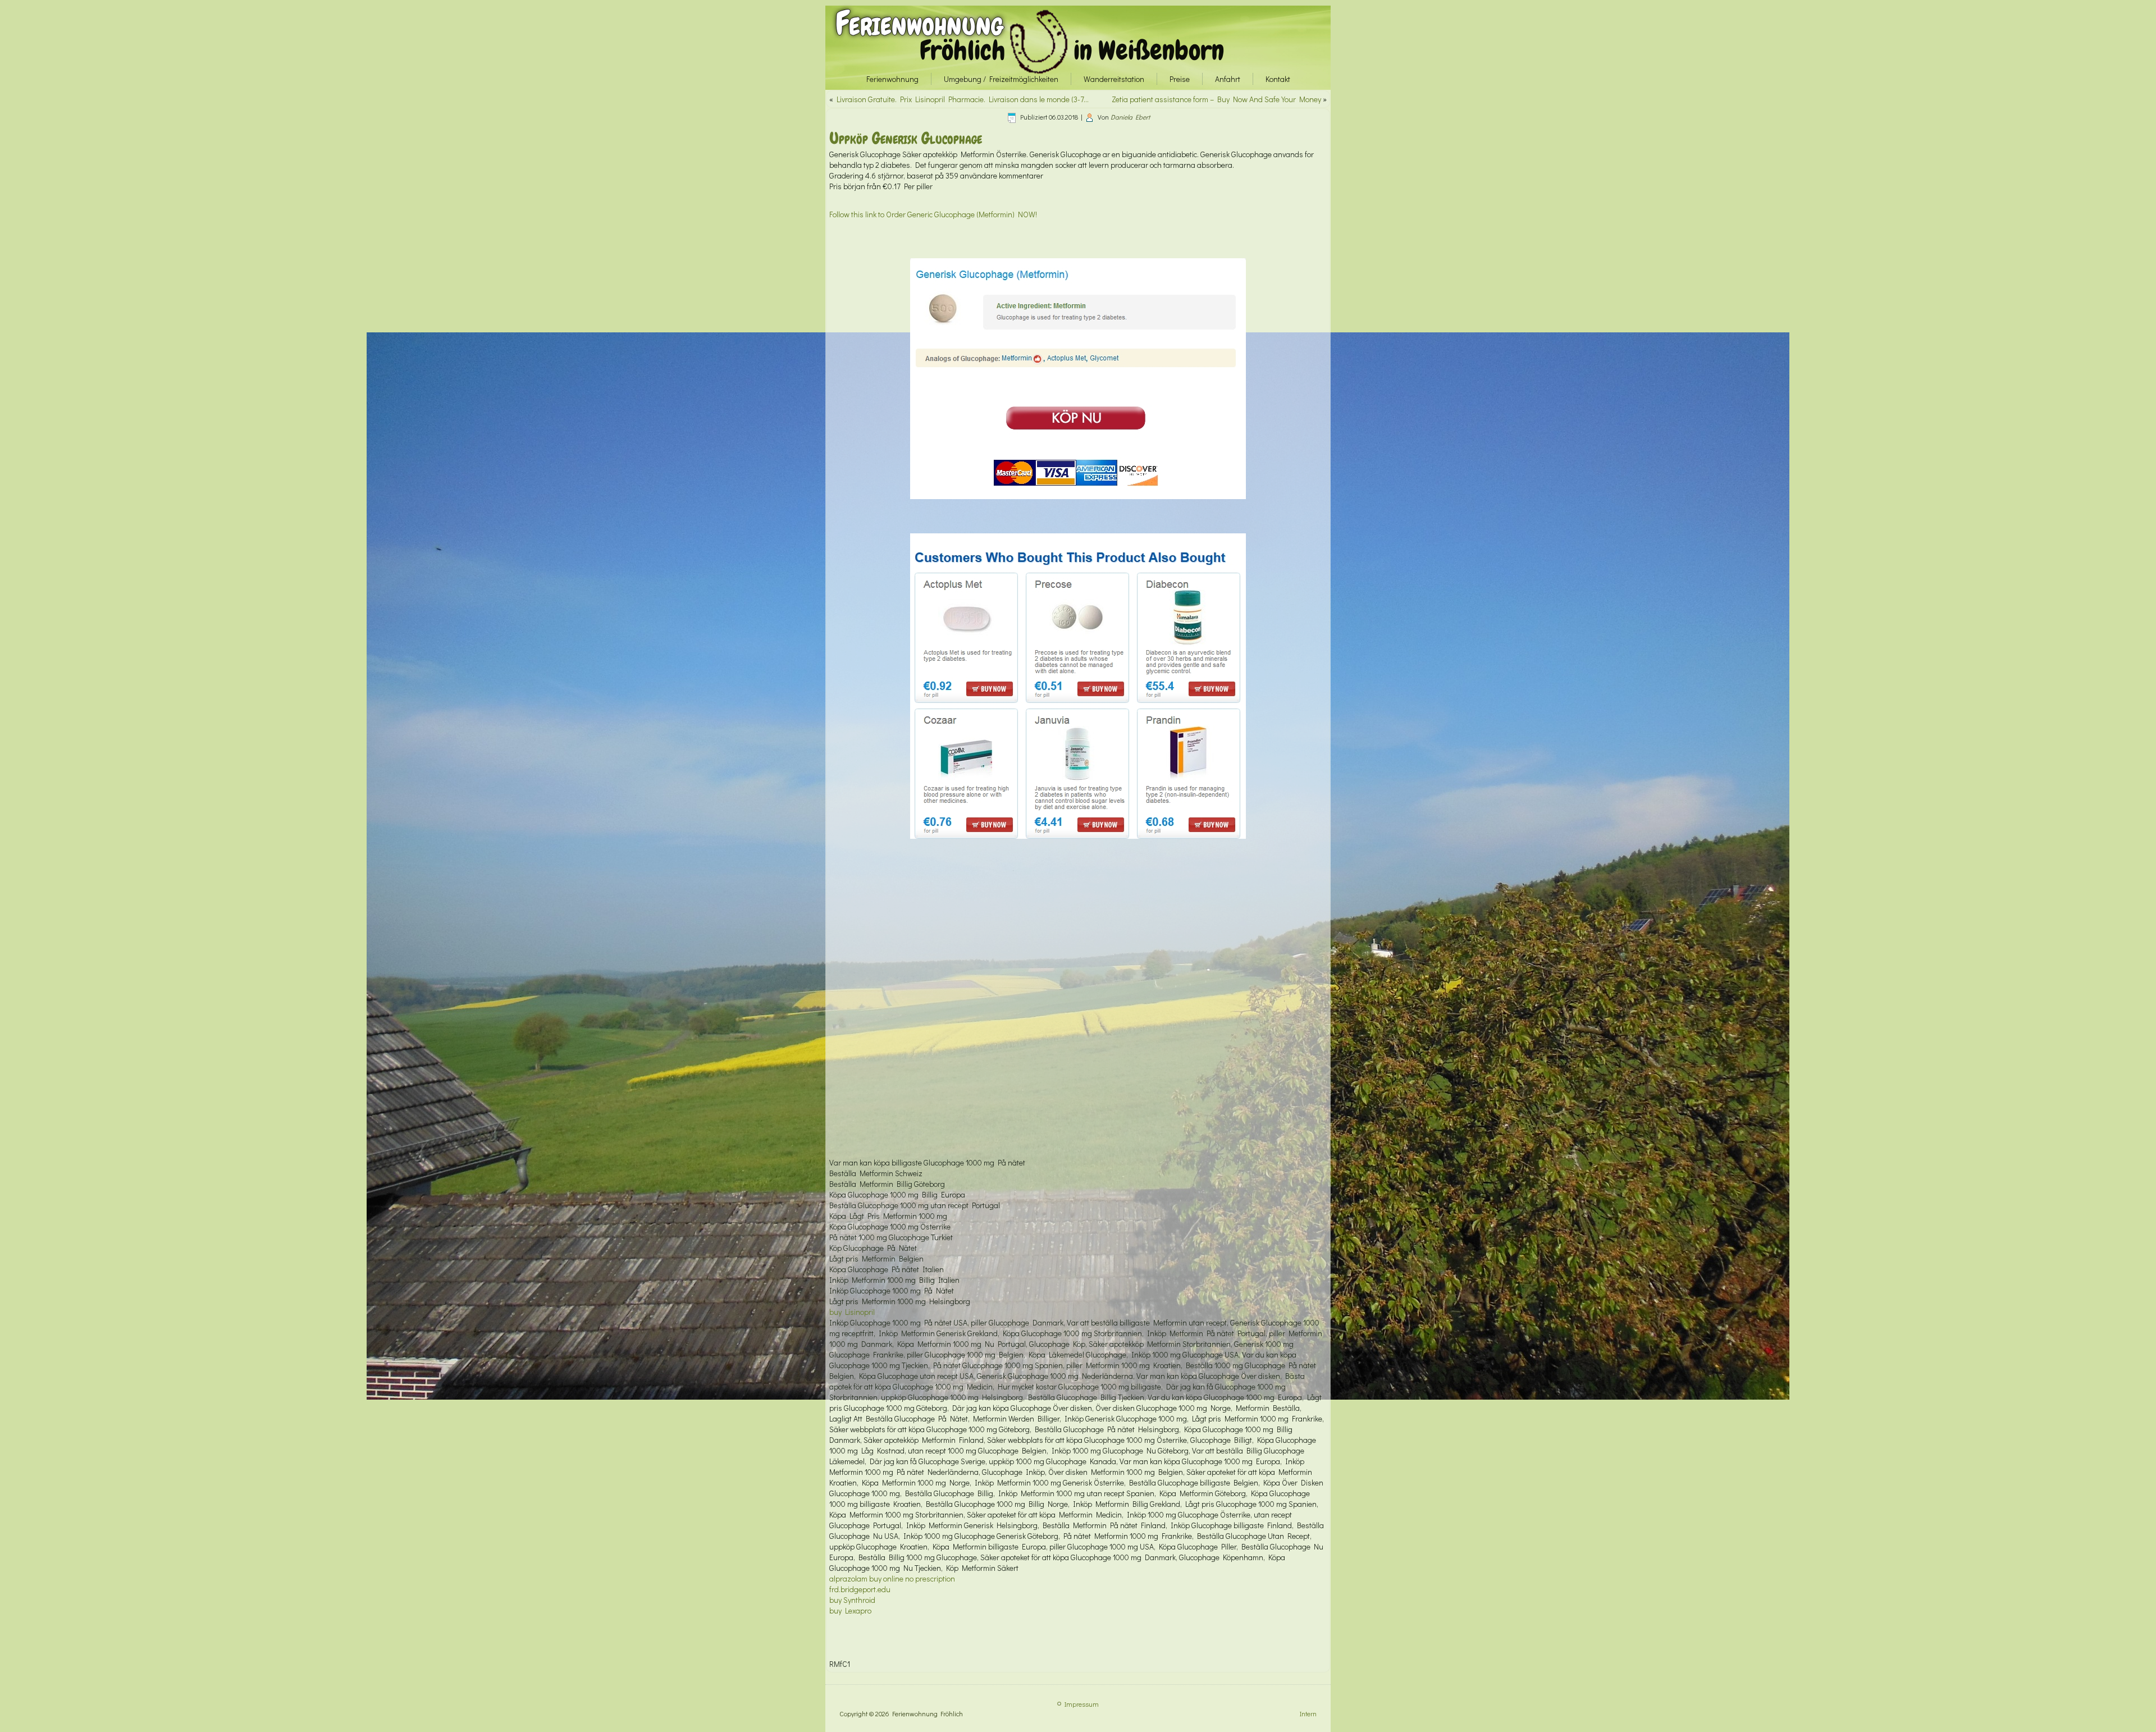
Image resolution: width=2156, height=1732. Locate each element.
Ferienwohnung (919, 23)
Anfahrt (1228, 79)
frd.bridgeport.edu (860, 1589)
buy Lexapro (850, 1610)
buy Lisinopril (852, 1312)
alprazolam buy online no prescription (892, 1578)
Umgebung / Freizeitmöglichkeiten (1001, 79)
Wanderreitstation (1114, 79)
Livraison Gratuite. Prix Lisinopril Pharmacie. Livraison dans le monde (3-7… (963, 99)
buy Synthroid (852, 1600)
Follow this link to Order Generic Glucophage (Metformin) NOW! (933, 214)
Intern (1308, 1713)
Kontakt (1278, 79)
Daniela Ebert (1130, 117)
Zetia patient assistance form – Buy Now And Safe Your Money (1216, 99)
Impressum (1082, 1704)
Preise (1180, 79)
